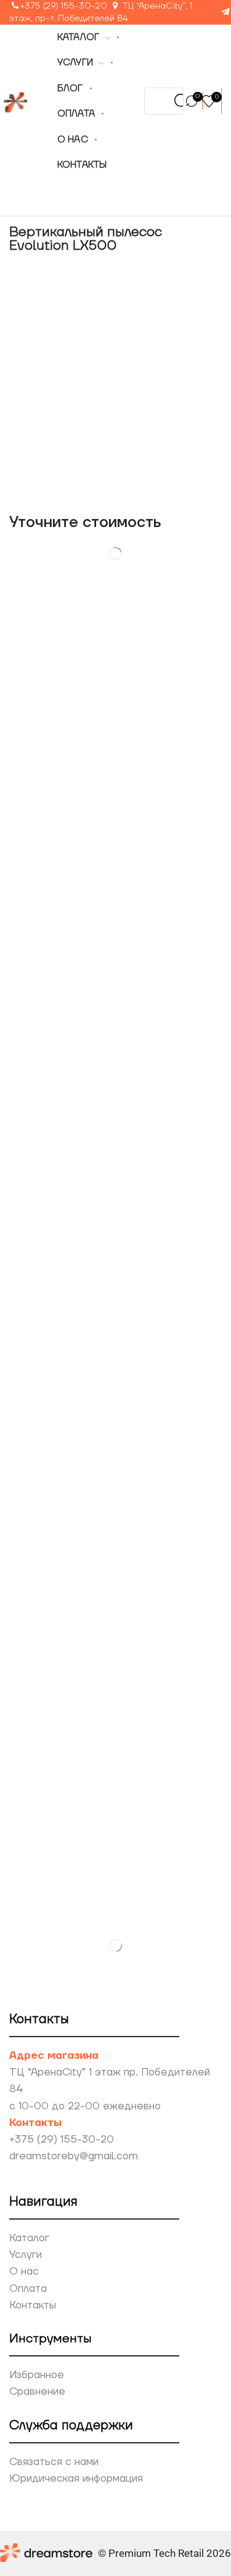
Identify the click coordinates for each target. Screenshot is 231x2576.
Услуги (26, 2255)
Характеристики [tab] (159, 657)
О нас (24, 2271)
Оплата (28, 2289)
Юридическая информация (76, 2479)
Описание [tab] (51, 657)
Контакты (33, 2305)
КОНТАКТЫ (82, 165)
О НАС (73, 140)
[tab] (51, 657)
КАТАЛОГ (79, 37)
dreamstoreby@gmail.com (74, 2156)
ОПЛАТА (76, 114)
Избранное (37, 2375)
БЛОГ (70, 88)
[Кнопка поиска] (182, 101)
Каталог (29, 2238)
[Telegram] (225, 13)
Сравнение (37, 2392)
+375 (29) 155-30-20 (64, 6)
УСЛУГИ (75, 63)
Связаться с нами (54, 2462)
